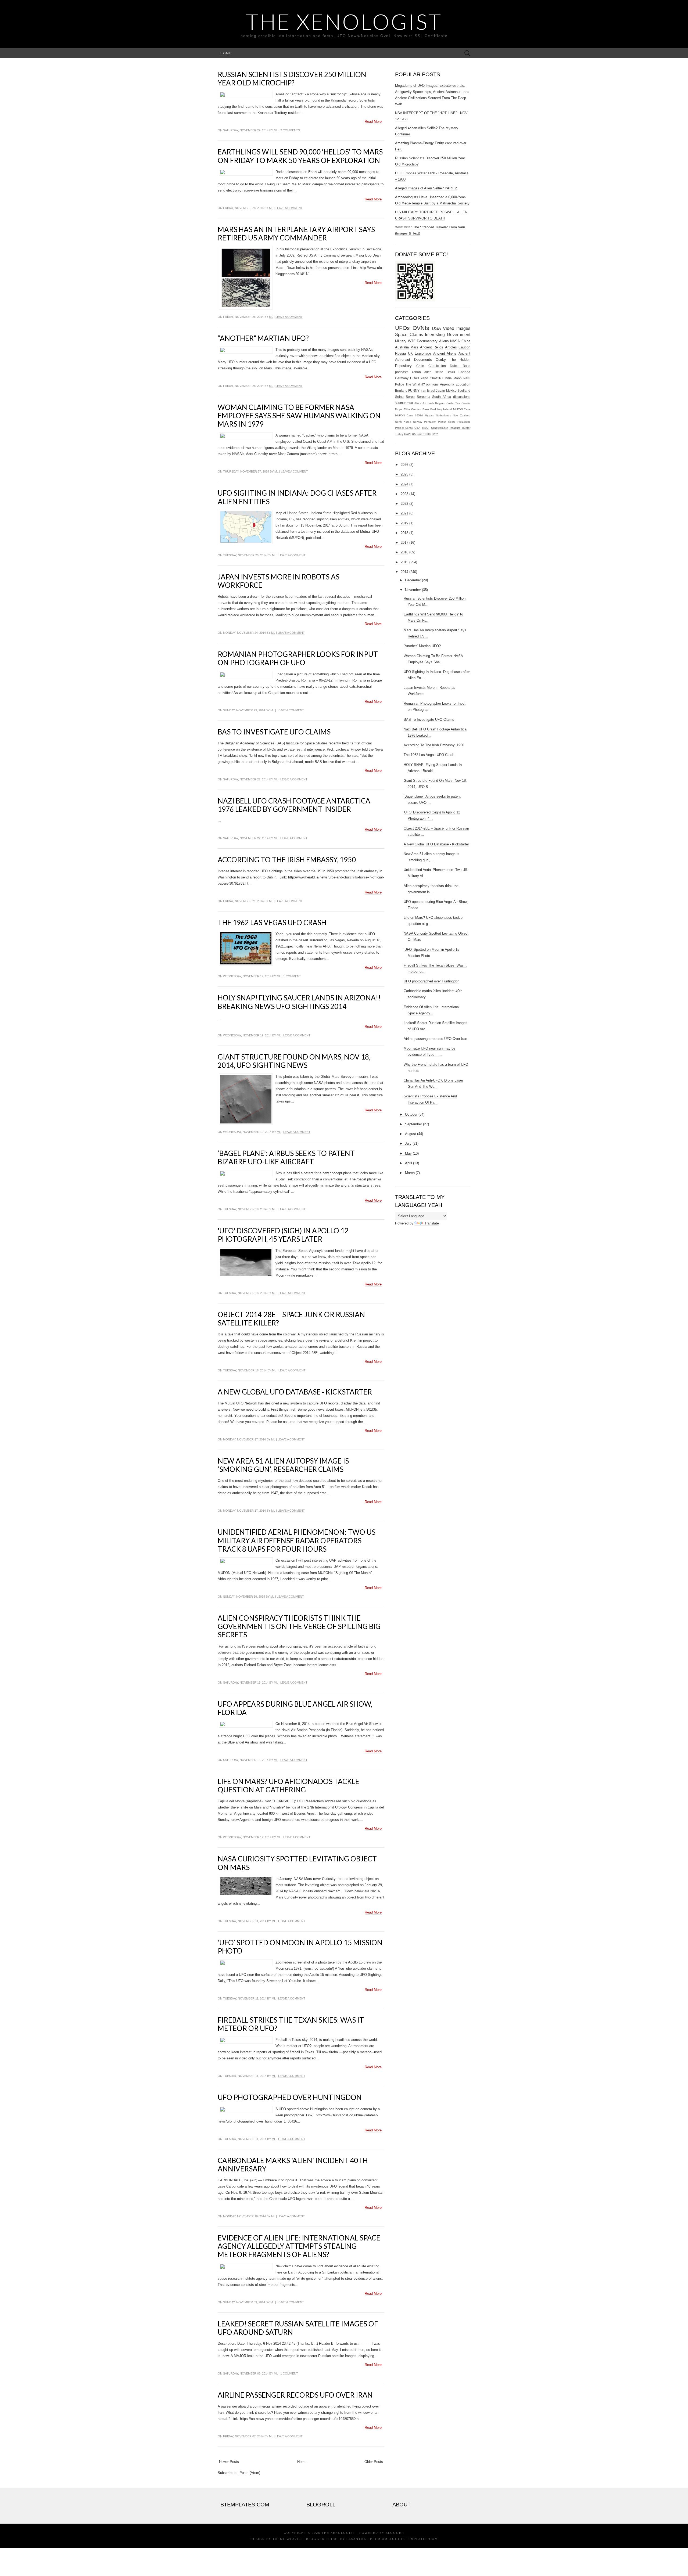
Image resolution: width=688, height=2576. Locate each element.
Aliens (444, 341)
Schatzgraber (439, 428)
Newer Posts (229, 2462)
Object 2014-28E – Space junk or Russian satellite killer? (291, 1319)
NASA (455, 341)
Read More (373, 122)
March (410, 1173)
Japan (440, 390)
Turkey (399, 434)
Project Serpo (404, 428)
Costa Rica (453, 403)
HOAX (415, 378)
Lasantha (356, 2539)
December (413, 580)
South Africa (442, 397)
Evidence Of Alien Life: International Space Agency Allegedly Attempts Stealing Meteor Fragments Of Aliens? (299, 2246)
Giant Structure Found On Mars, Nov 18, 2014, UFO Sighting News (294, 1061)
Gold (433, 409)
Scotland (464, 390)
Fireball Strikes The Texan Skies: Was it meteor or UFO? (291, 2024)
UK (410, 353)
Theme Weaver (287, 2539)
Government (459, 335)
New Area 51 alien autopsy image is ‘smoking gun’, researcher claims (283, 1465)
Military (401, 341)
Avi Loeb (428, 403)
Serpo (410, 397)
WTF (412, 341)
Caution (464, 347)
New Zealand (462, 415)
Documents (423, 360)
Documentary (427, 341)
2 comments (290, 130)
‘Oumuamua (404, 403)
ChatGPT (436, 378)
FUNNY (414, 390)
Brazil (451, 372)
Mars (414, 347)
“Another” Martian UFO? (263, 338)
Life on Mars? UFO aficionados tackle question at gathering (289, 1786)
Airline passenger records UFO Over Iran (295, 2395)
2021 (404, 513)
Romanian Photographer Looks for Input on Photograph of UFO (298, 658)
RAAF (426, 428)
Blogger (395, 2533)
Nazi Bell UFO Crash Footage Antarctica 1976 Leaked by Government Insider (294, 805)
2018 (404, 533)
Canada (464, 372)
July (408, 1143)
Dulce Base (460, 366)
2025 (404, 474)
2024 (404, 484)
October (411, 1114)
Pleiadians (464, 422)
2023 (404, 494)
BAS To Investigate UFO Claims (274, 732)
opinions (432, 384)
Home (226, 53)
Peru (467, 378)
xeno (424, 378)
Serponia (424, 397)
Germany (402, 378)
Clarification (437, 366)
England (401, 390)
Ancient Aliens (445, 353)
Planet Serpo (447, 422)
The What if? (415, 384)
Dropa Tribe (403, 409)
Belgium (440, 403)
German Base (420, 409)
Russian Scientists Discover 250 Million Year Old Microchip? (292, 79)
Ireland (447, 409)
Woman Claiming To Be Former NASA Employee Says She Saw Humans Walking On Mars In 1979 (299, 416)
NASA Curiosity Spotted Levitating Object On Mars (297, 1863)
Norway (418, 422)
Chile (420, 366)
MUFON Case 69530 (409, 415)
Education (463, 384)
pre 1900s (425, 434)
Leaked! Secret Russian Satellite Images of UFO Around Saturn (298, 2328)
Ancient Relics (432, 347)
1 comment (292, 976)
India (448, 378)
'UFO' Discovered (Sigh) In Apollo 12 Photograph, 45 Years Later (283, 1235)
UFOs (402, 328)
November (413, 590)
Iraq (440, 409)
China (466, 341)
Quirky (441, 360)
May (408, 1153)
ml (276, 130)
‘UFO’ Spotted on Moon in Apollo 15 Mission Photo (300, 1947)
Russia (400, 353)
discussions (462, 397)
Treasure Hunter (460, 428)
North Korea (403, 422)
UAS (415, 434)
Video (449, 328)
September (413, 1124)
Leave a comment (289, 208)
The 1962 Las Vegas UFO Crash (272, 923)
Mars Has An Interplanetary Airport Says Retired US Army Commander (296, 234)
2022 (404, 504)
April (408, 1163)
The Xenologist (344, 21)
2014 (404, 572)
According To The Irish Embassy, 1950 (287, 860)
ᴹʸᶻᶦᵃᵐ (435, 434)
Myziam (429, 415)
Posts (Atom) (250, 2473)
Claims (416, 335)
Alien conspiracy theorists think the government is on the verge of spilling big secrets (299, 1626)
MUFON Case (462, 409)
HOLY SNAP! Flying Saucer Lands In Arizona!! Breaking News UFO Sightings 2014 (299, 1002)
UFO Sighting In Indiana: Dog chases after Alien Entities (297, 497)
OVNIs (421, 328)
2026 (404, 465)
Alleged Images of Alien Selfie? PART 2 (426, 188)
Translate (432, 1223)
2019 (404, 523)
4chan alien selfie (427, 372)
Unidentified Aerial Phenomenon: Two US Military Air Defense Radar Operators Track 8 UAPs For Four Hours (297, 1540)
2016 (404, 552)
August (411, 1134)
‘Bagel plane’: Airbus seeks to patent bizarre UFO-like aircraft (286, 1157)
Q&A (417, 428)
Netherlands (443, 415)
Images (463, 328)
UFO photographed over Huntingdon (290, 2097)
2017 (404, 543)
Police (400, 384)
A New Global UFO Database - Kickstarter (295, 1392)
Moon (458, 378)
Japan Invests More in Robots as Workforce (279, 581)
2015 (404, 562)
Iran (423, 390)
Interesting (435, 335)
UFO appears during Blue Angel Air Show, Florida (295, 1708)
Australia (402, 347)
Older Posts (374, 2462)
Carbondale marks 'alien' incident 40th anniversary (293, 2165)
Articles (451, 347)
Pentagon (430, 422)
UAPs (408, 434)
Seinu (399, 397)
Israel (431, 390)
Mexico (451, 390)
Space (401, 335)
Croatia (466, 403)
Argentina (447, 384)
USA (436, 328)
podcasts (402, 372)
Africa (418, 403)
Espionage (423, 353)
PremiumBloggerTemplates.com (404, 2539)
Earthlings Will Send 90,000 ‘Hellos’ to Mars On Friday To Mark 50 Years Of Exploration (300, 156)
